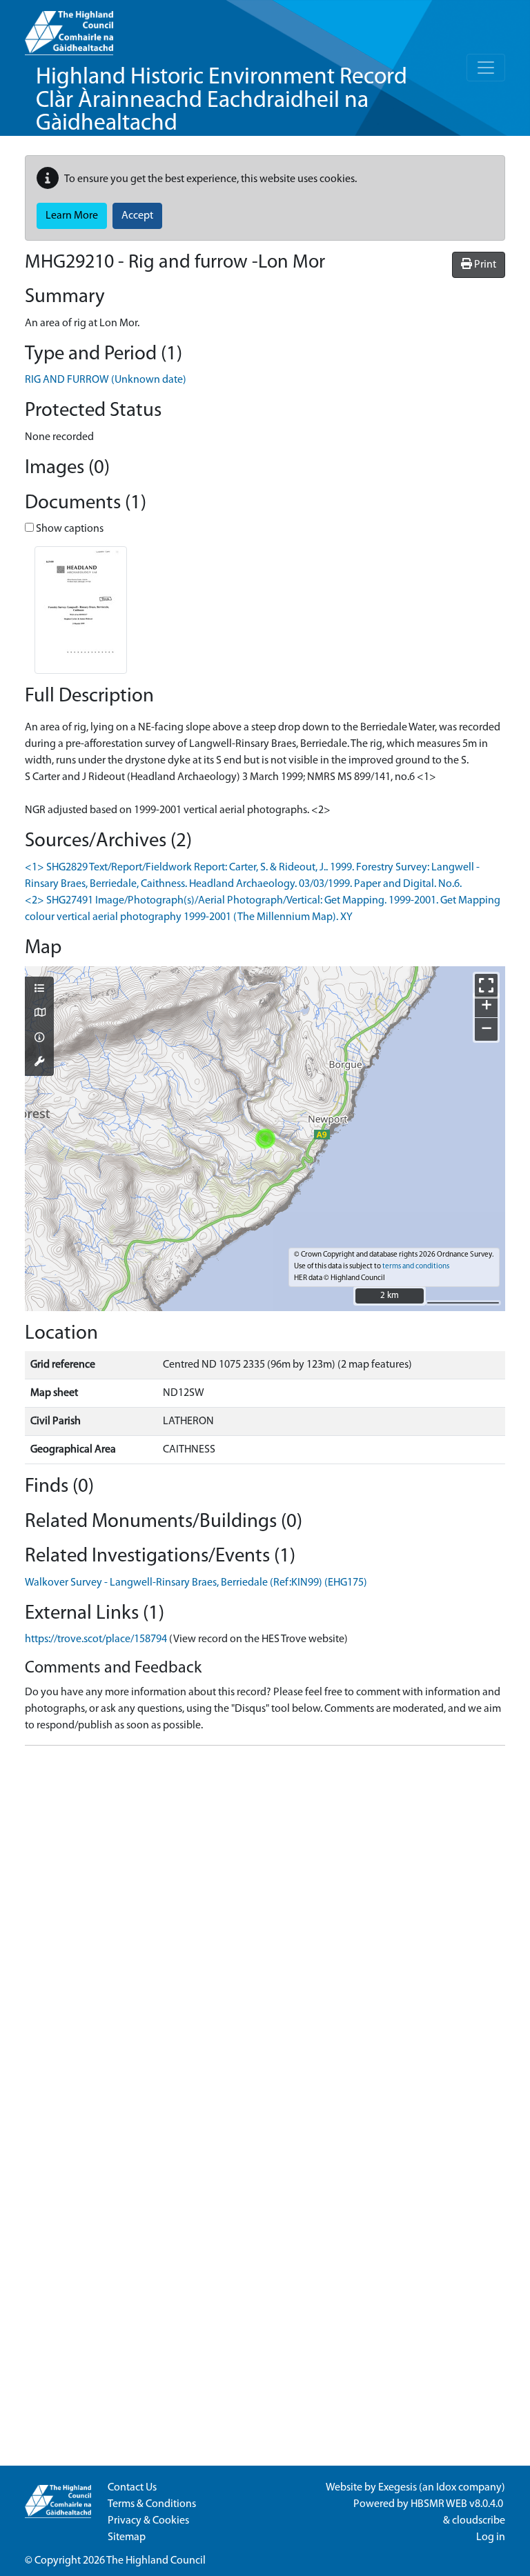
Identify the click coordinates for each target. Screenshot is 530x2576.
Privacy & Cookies (148, 2521)
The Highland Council (156, 2561)
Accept (137, 216)
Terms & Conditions (152, 2504)
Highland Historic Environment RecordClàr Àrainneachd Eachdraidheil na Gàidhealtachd (222, 101)
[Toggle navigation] (486, 68)
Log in (491, 2537)
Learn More (72, 216)
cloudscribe (479, 2521)
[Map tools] (39, 1063)
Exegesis (397, 2488)
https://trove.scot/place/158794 (96, 1639)
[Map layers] (39, 990)
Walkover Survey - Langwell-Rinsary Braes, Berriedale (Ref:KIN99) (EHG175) (196, 1583)
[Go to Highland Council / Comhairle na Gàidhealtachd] (69, 28)
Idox (446, 2488)
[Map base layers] (39, 1014)
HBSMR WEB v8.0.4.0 (458, 2504)
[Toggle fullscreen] (486, 985)
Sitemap (127, 2537)
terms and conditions (416, 1267)
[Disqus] (265, 1929)
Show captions (69, 529)
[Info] (39, 1039)
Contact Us (132, 2488)
